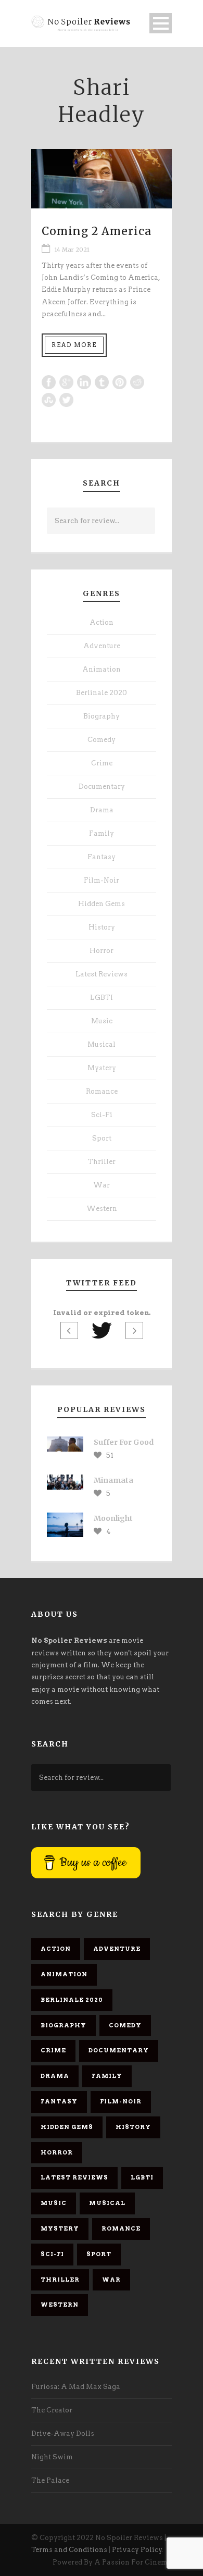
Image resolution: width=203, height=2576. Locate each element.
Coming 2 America (97, 231)
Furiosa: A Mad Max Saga (76, 2387)
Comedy (102, 740)
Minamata (113, 1480)
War (102, 1185)
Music (102, 1021)
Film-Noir (102, 880)
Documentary (102, 787)
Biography (102, 716)
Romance (102, 1091)
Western (102, 1209)
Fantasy (102, 857)
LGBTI (102, 998)
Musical (102, 1044)
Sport (102, 1138)
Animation (102, 669)
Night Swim (52, 2457)
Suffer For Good (124, 1442)
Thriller (102, 1162)
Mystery (102, 1068)
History (102, 927)
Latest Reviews (102, 974)
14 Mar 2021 (72, 250)
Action (102, 622)
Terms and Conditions (69, 2550)
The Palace (50, 2480)
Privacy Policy (137, 2550)
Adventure (102, 646)
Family (102, 833)
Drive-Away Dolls (63, 2433)
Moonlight (113, 1518)
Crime (102, 763)
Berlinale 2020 (102, 693)
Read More (74, 345)
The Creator (52, 2410)
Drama (102, 810)
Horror (102, 951)
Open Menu (161, 23)
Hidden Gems (102, 904)
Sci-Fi (102, 1115)
